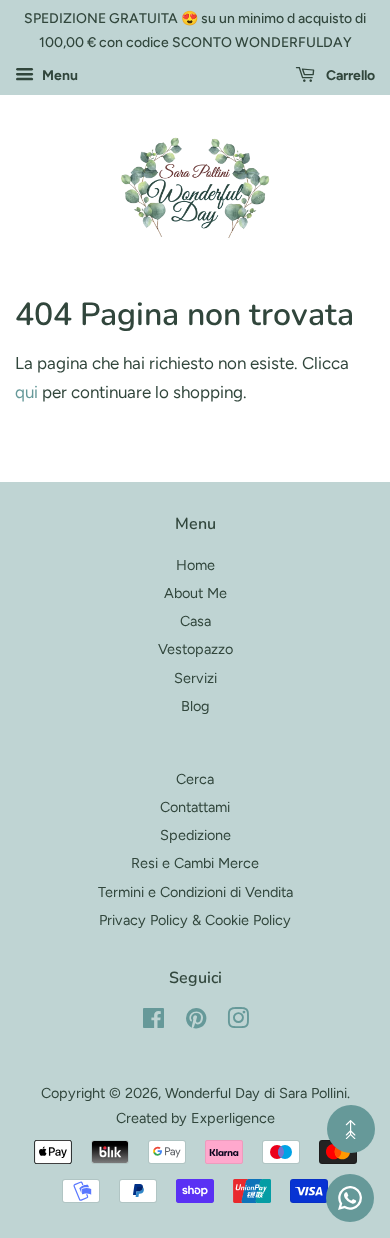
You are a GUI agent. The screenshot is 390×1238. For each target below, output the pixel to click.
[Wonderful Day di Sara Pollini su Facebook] (153, 1022)
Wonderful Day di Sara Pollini (256, 1093)
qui (26, 392)
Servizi (195, 678)
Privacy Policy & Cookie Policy (195, 920)
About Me (195, 593)
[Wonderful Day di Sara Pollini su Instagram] (238, 1022)
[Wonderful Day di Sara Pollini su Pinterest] (196, 1022)
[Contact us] (350, 1198)
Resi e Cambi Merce (195, 863)
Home (195, 565)
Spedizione (195, 835)
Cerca (195, 779)
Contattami (195, 807)
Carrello (349, 75)
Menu (58, 75)
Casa (195, 621)
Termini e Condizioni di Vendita (195, 892)
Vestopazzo (195, 649)
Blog (195, 706)
